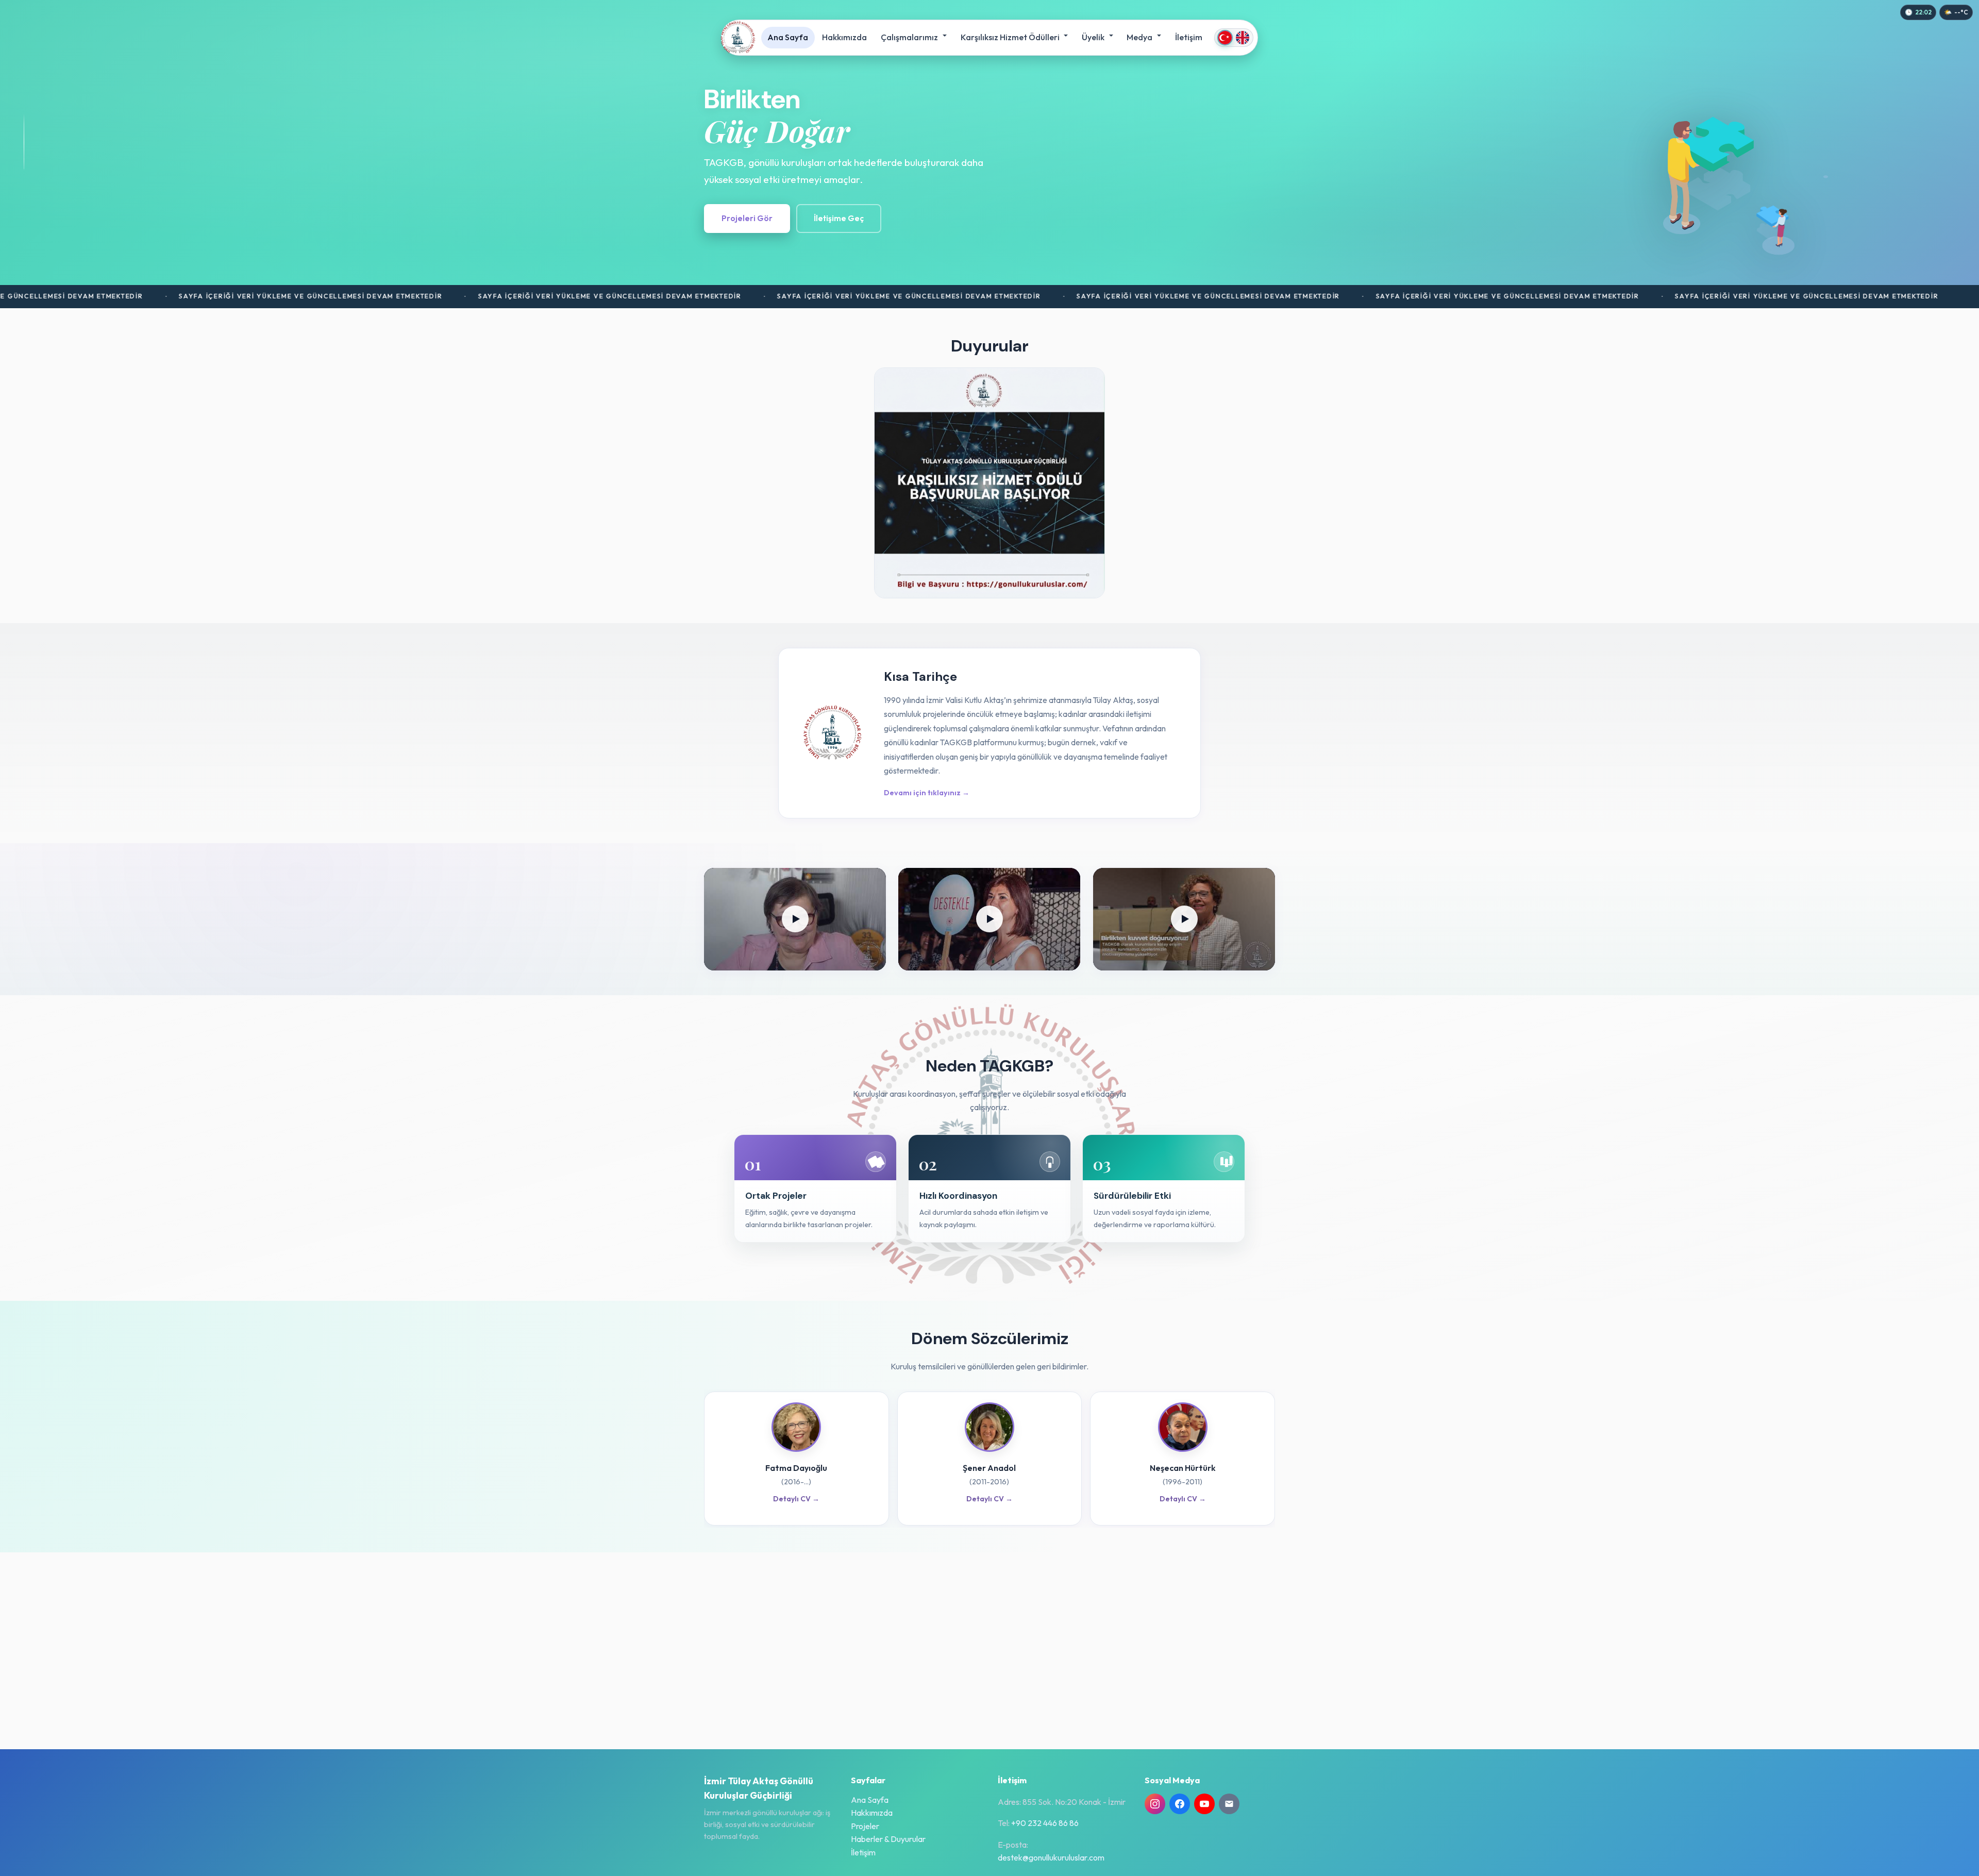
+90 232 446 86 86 (1045, 1823)
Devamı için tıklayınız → (927, 793)
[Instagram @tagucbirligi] (1155, 1804)
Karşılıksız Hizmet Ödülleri (1011, 37)
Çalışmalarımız (910, 37)
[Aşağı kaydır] (24, 142)
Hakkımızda (844, 37)
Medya (1140, 37)
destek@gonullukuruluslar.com (1051, 1857)
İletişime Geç (839, 218)
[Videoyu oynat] (795, 919)
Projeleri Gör (747, 218)
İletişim (1189, 37)
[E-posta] (1229, 1804)
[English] (1243, 38)
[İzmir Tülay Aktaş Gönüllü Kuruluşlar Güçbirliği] (738, 38)
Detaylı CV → (796, 1499)
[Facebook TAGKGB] (1180, 1804)
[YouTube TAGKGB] (1204, 1804)
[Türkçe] (1225, 38)
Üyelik (1094, 37)
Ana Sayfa (788, 37)
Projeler (865, 1826)
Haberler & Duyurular (888, 1839)
